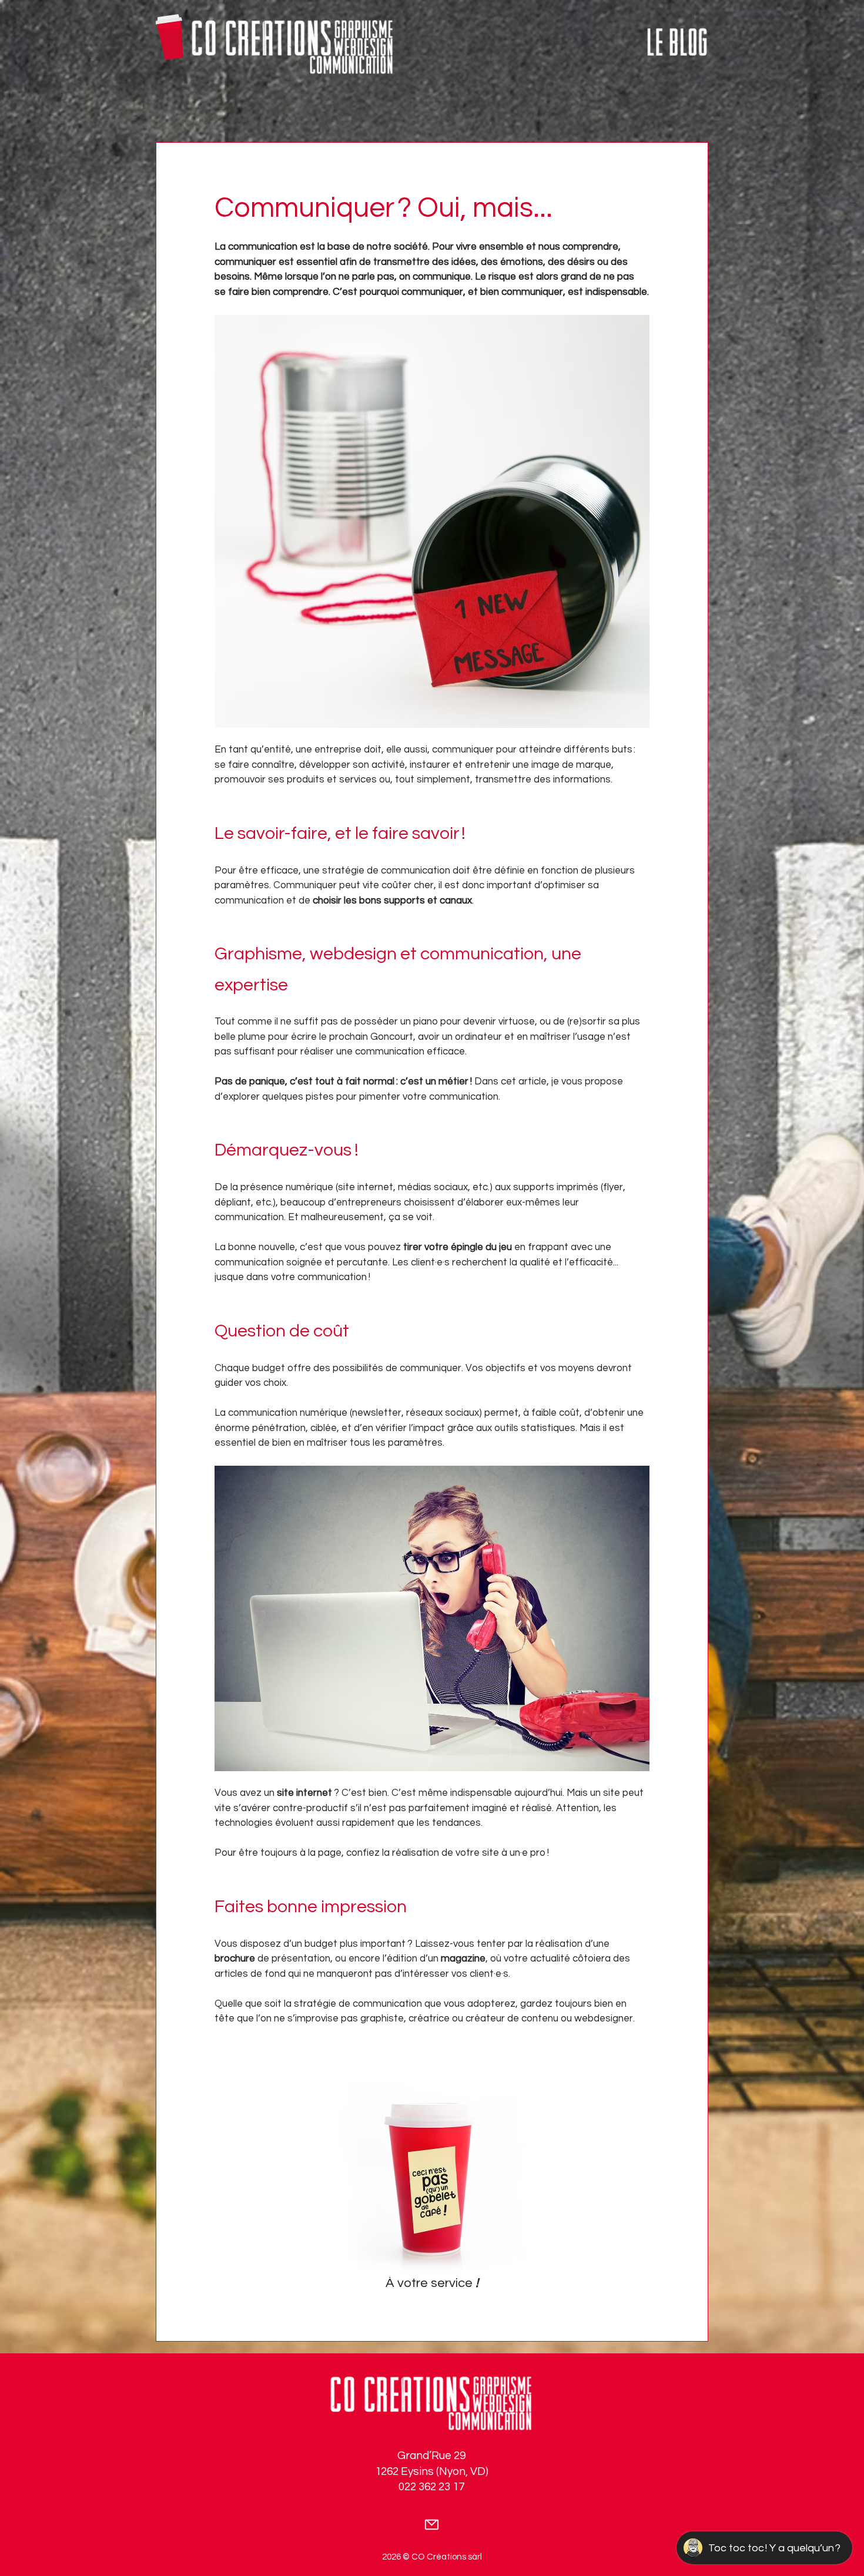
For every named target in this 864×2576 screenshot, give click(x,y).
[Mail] (432, 2525)
